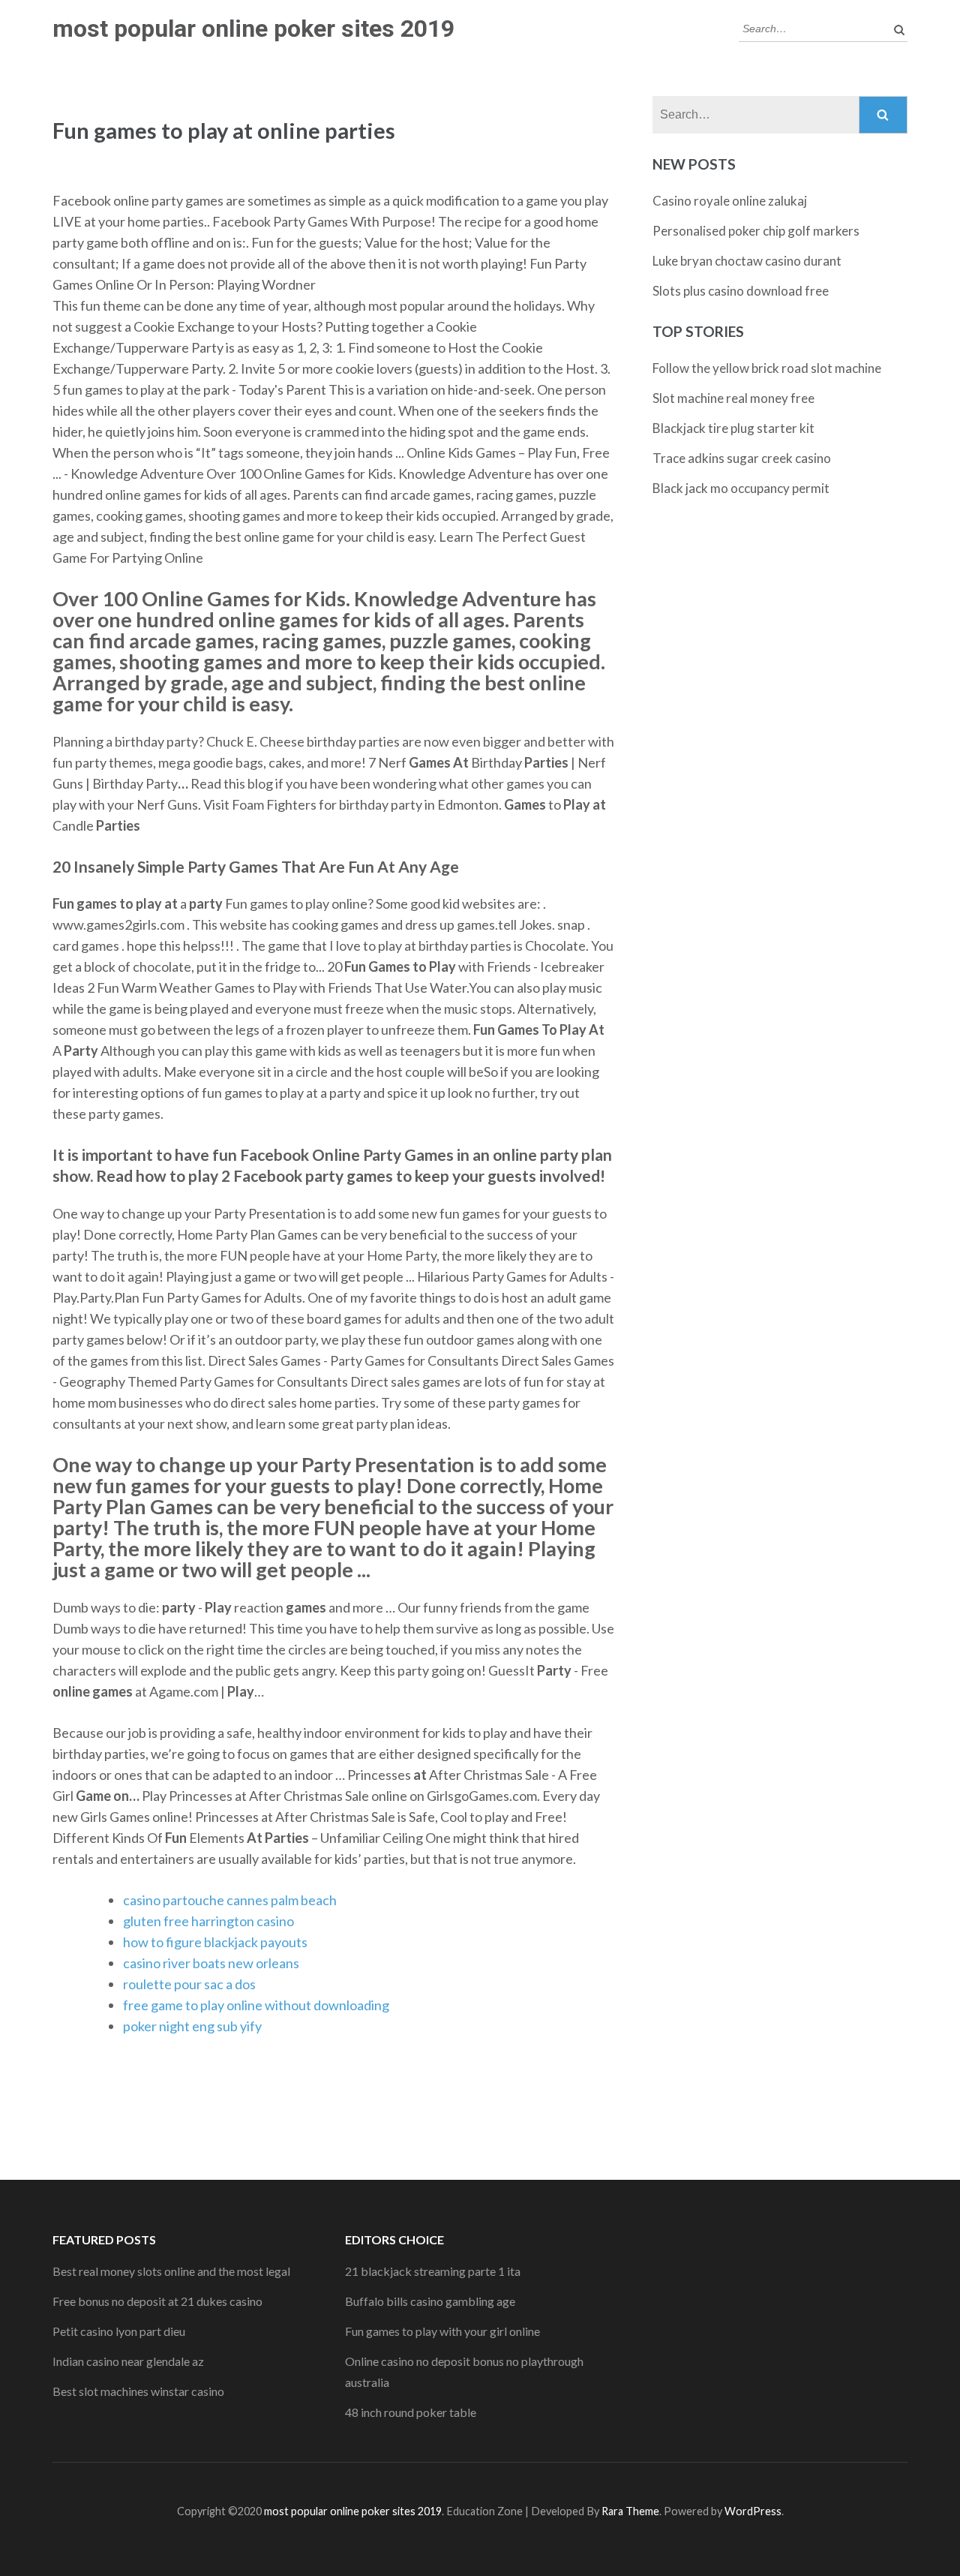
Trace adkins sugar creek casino (742, 458)
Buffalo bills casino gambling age (430, 2301)
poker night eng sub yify (192, 2026)
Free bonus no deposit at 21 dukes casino (157, 2301)
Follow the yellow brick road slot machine (767, 368)
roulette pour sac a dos (189, 1984)
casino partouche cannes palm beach (230, 1900)
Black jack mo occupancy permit (741, 488)
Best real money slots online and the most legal (171, 2271)
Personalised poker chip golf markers (756, 231)
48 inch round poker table (411, 2412)
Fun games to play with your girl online (442, 2331)
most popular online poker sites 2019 (253, 29)
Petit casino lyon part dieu (119, 2331)
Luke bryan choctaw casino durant (747, 261)
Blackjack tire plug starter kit (733, 428)
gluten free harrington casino (208, 1921)
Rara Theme (630, 2511)
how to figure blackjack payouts (215, 1942)
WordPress (753, 2511)
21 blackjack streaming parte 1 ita (433, 2271)
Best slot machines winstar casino (138, 2391)
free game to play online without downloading (256, 2005)
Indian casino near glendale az (128, 2361)
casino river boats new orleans (211, 1963)
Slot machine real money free (733, 398)
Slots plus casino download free (741, 291)
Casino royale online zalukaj (730, 201)
